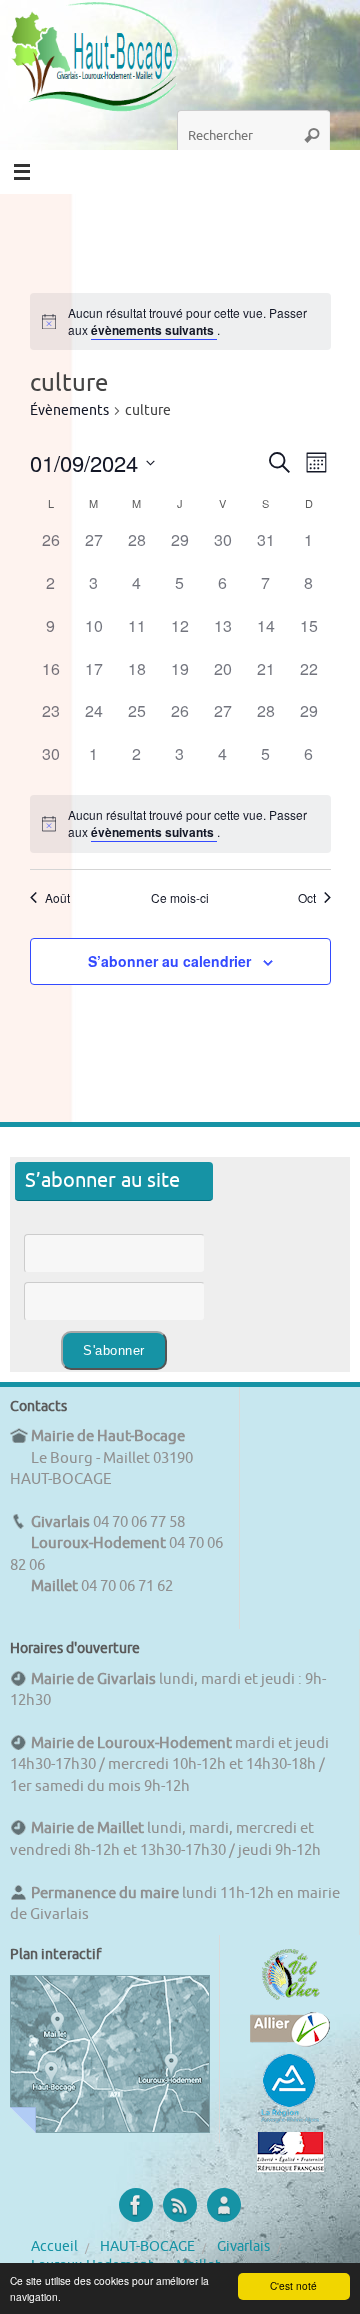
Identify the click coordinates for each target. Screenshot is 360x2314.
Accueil (54, 2246)
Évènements (69, 410)
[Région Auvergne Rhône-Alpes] (290, 2120)
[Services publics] (290, 2167)
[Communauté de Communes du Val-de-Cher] (290, 2000)
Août (57, 898)
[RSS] (180, 2205)
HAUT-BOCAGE (147, 2246)
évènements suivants (154, 330)
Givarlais (243, 2246)
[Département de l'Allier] (290, 2042)
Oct (307, 898)
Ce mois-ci (180, 898)
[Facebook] (136, 2205)
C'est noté (293, 2285)
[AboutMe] (224, 2205)
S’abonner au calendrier (169, 961)
